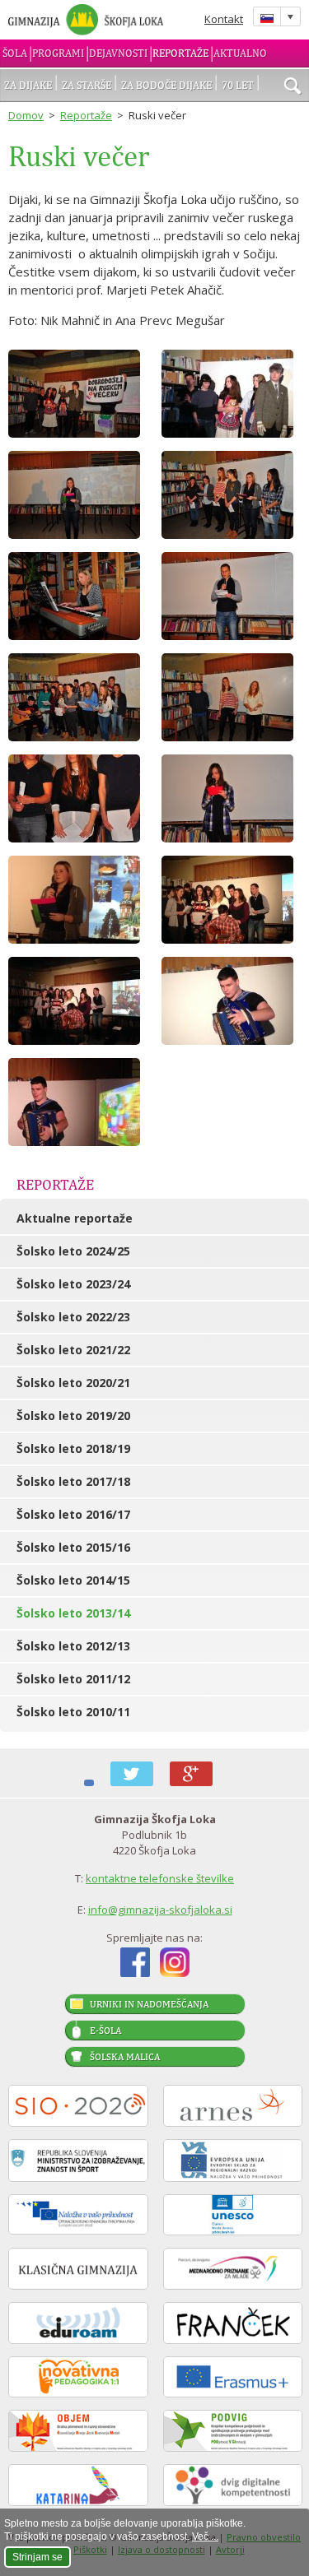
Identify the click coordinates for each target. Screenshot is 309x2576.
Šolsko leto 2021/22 (73, 1350)
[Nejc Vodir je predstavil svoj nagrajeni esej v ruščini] (232, 596)
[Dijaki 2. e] (78, 798)
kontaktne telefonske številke (160, 1878)
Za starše (87, 85)
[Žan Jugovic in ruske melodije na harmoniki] (232, 1001)
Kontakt (224, 19)
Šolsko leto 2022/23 (73, 1317)
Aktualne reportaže (75, 1218)
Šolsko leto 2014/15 (73, 1580)
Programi (58, 53)
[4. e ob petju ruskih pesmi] (232, 900)
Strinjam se (37, 2557)
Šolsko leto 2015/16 (73, 1547)
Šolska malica (125, 2057)
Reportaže (180, 53)
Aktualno (240, 53)
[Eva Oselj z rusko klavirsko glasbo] (78, 596)
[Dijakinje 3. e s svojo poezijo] (232, 495)
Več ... (205, 2537)
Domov (26, 115)
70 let (238, 85)
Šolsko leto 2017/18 (73, 1481)
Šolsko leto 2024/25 (73, 1251)
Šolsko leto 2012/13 (73, 1646)
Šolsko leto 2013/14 (73, 1613)
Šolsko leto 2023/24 (73, 1284)
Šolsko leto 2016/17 (73, 1514)
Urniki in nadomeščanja (149, 2004)
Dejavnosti (118, 53)
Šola (15, 53)
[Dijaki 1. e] (78, 697)
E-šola (105, 2031)
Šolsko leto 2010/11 (73, 1712)
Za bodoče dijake (166, 85)
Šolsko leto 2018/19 (73, 1448)
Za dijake (28, 85)
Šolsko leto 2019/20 (73, 1416)
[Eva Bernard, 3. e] (78, 900)
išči (293, 87)
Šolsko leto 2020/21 (73, 1383)
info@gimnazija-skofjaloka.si (160, 1910)
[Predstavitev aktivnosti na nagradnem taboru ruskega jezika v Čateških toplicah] (232, 697)
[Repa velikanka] (232, 394)
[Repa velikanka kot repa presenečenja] (78, 394)
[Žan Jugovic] (78, 1102)
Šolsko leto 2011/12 (73, 1679)
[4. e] (78, 1001)
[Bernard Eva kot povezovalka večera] (78, 495)
